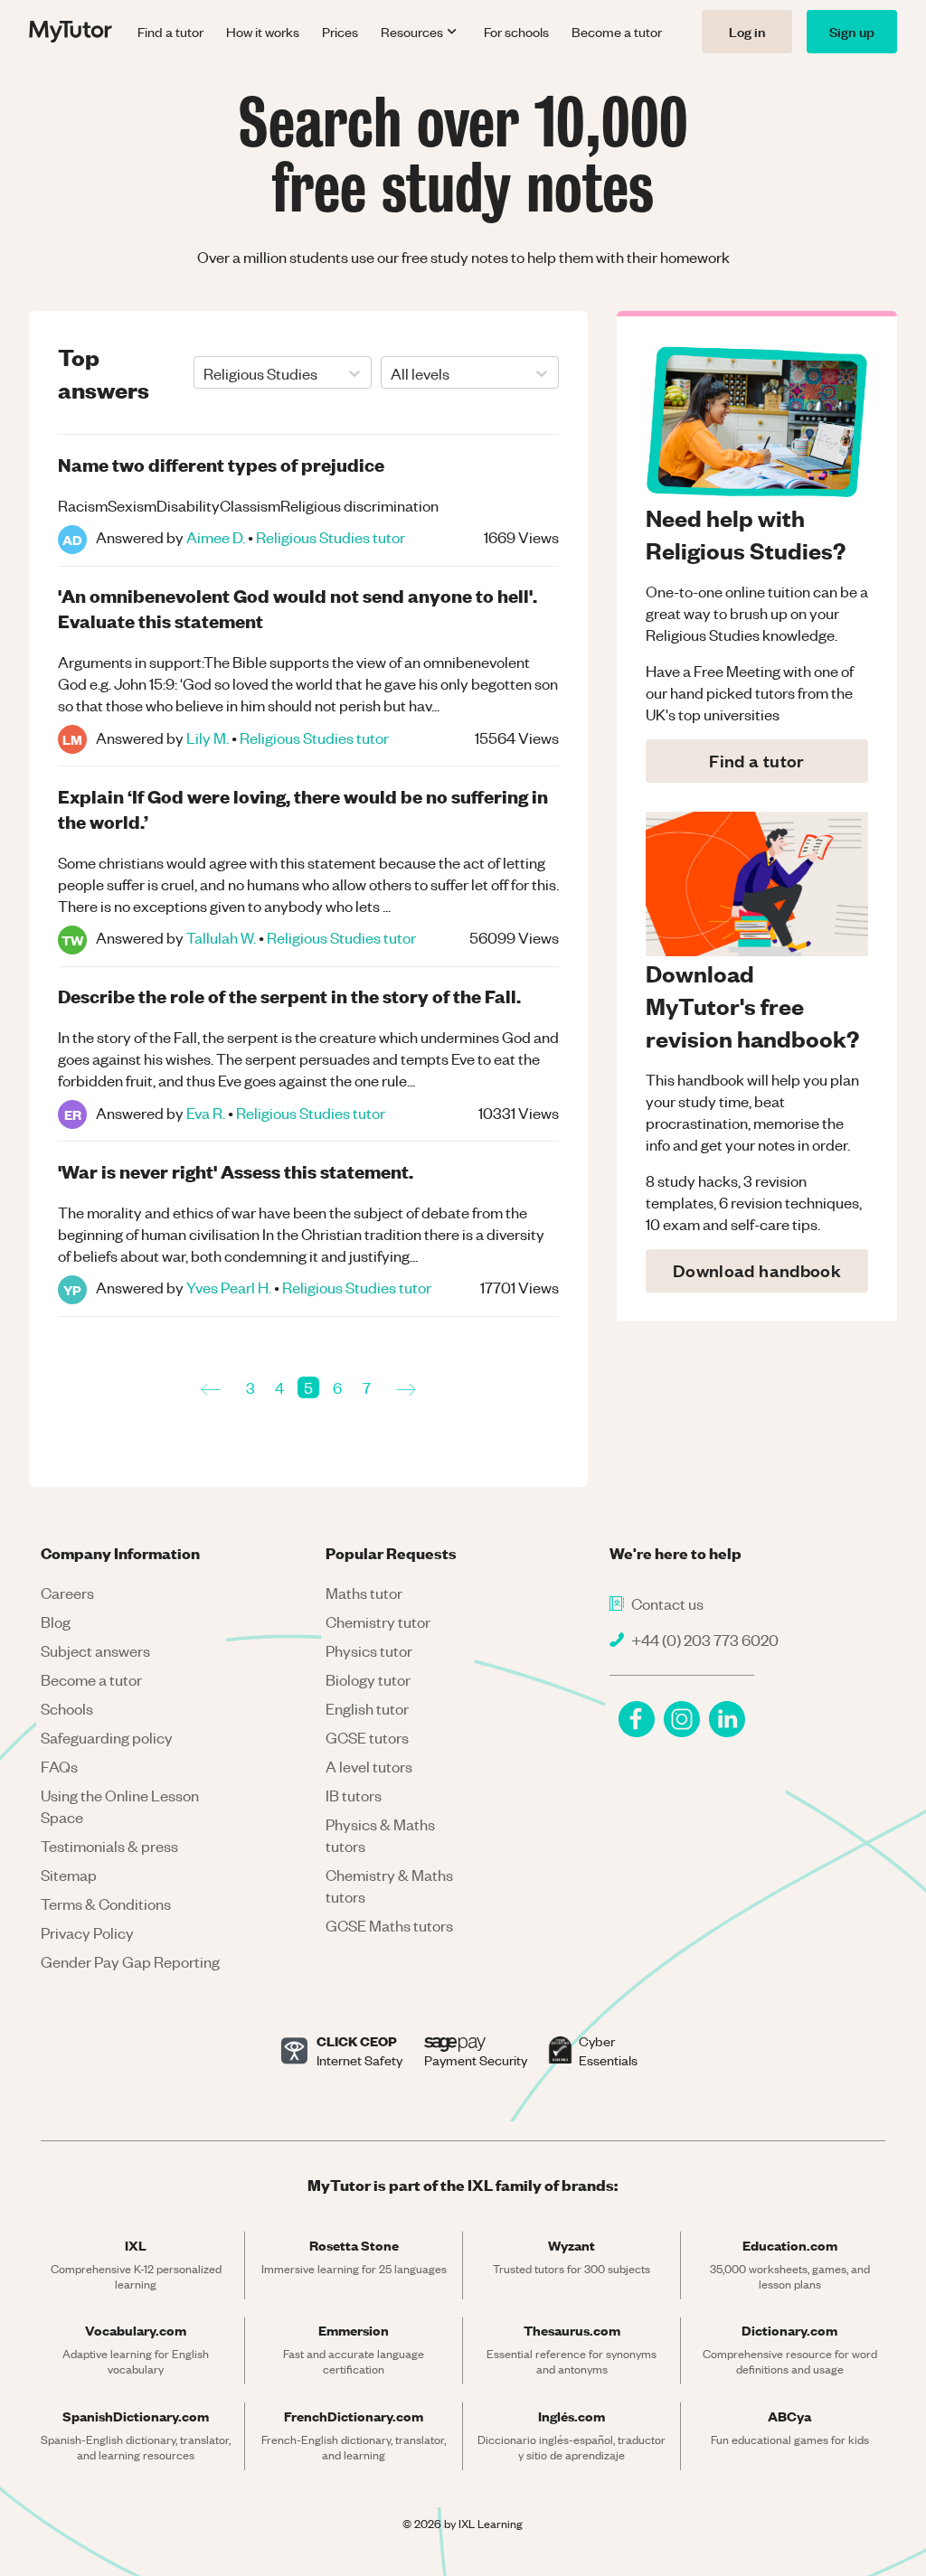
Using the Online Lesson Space (120, 1806)
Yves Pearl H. (229, 1287)
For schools (516, 32)
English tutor (367, 1708)
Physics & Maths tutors (380, 1835)
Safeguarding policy (107, 1737)
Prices (340, 32)
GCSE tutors (367, 1737)
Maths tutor (364, 1593)
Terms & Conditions (106, 1904)
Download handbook (757, 1270)
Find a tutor (170, 32)
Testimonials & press (109, 1846)
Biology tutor (368, 1679)
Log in (747, 31)
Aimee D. (216, 537)
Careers (67, 1593)
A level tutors (369, 1766)
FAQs (59, 1766)
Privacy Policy (87, 1932)
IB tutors (354, 1795)
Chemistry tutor (378, 1622)
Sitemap (69, 1875)
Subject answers (95, 1650)
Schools (67, 1708)
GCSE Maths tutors (389, 1925)
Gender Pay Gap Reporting (130, 1961)
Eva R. (206, 1113)
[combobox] (205, 373)
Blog (56, 1622)
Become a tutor (617, 32)
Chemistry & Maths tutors (389, 1885)
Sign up (852, 31)
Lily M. (208, 738)
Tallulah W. (221, 937)
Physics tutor (369, 1650)
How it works (263, 32)
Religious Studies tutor (331, 537)
